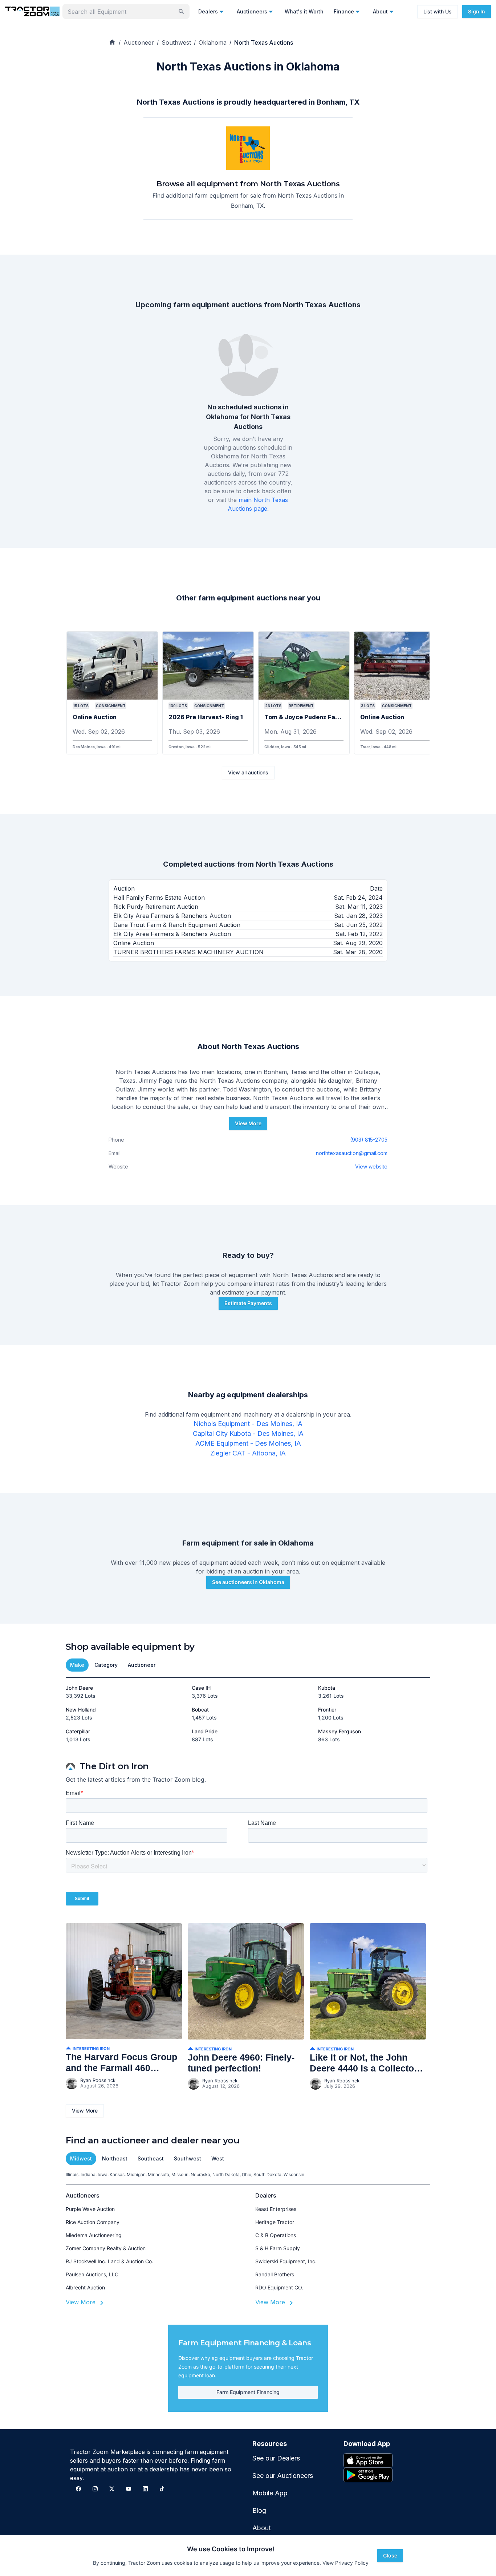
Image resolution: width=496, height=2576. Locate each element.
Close (390, 2555)
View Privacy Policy (345, 2563)
